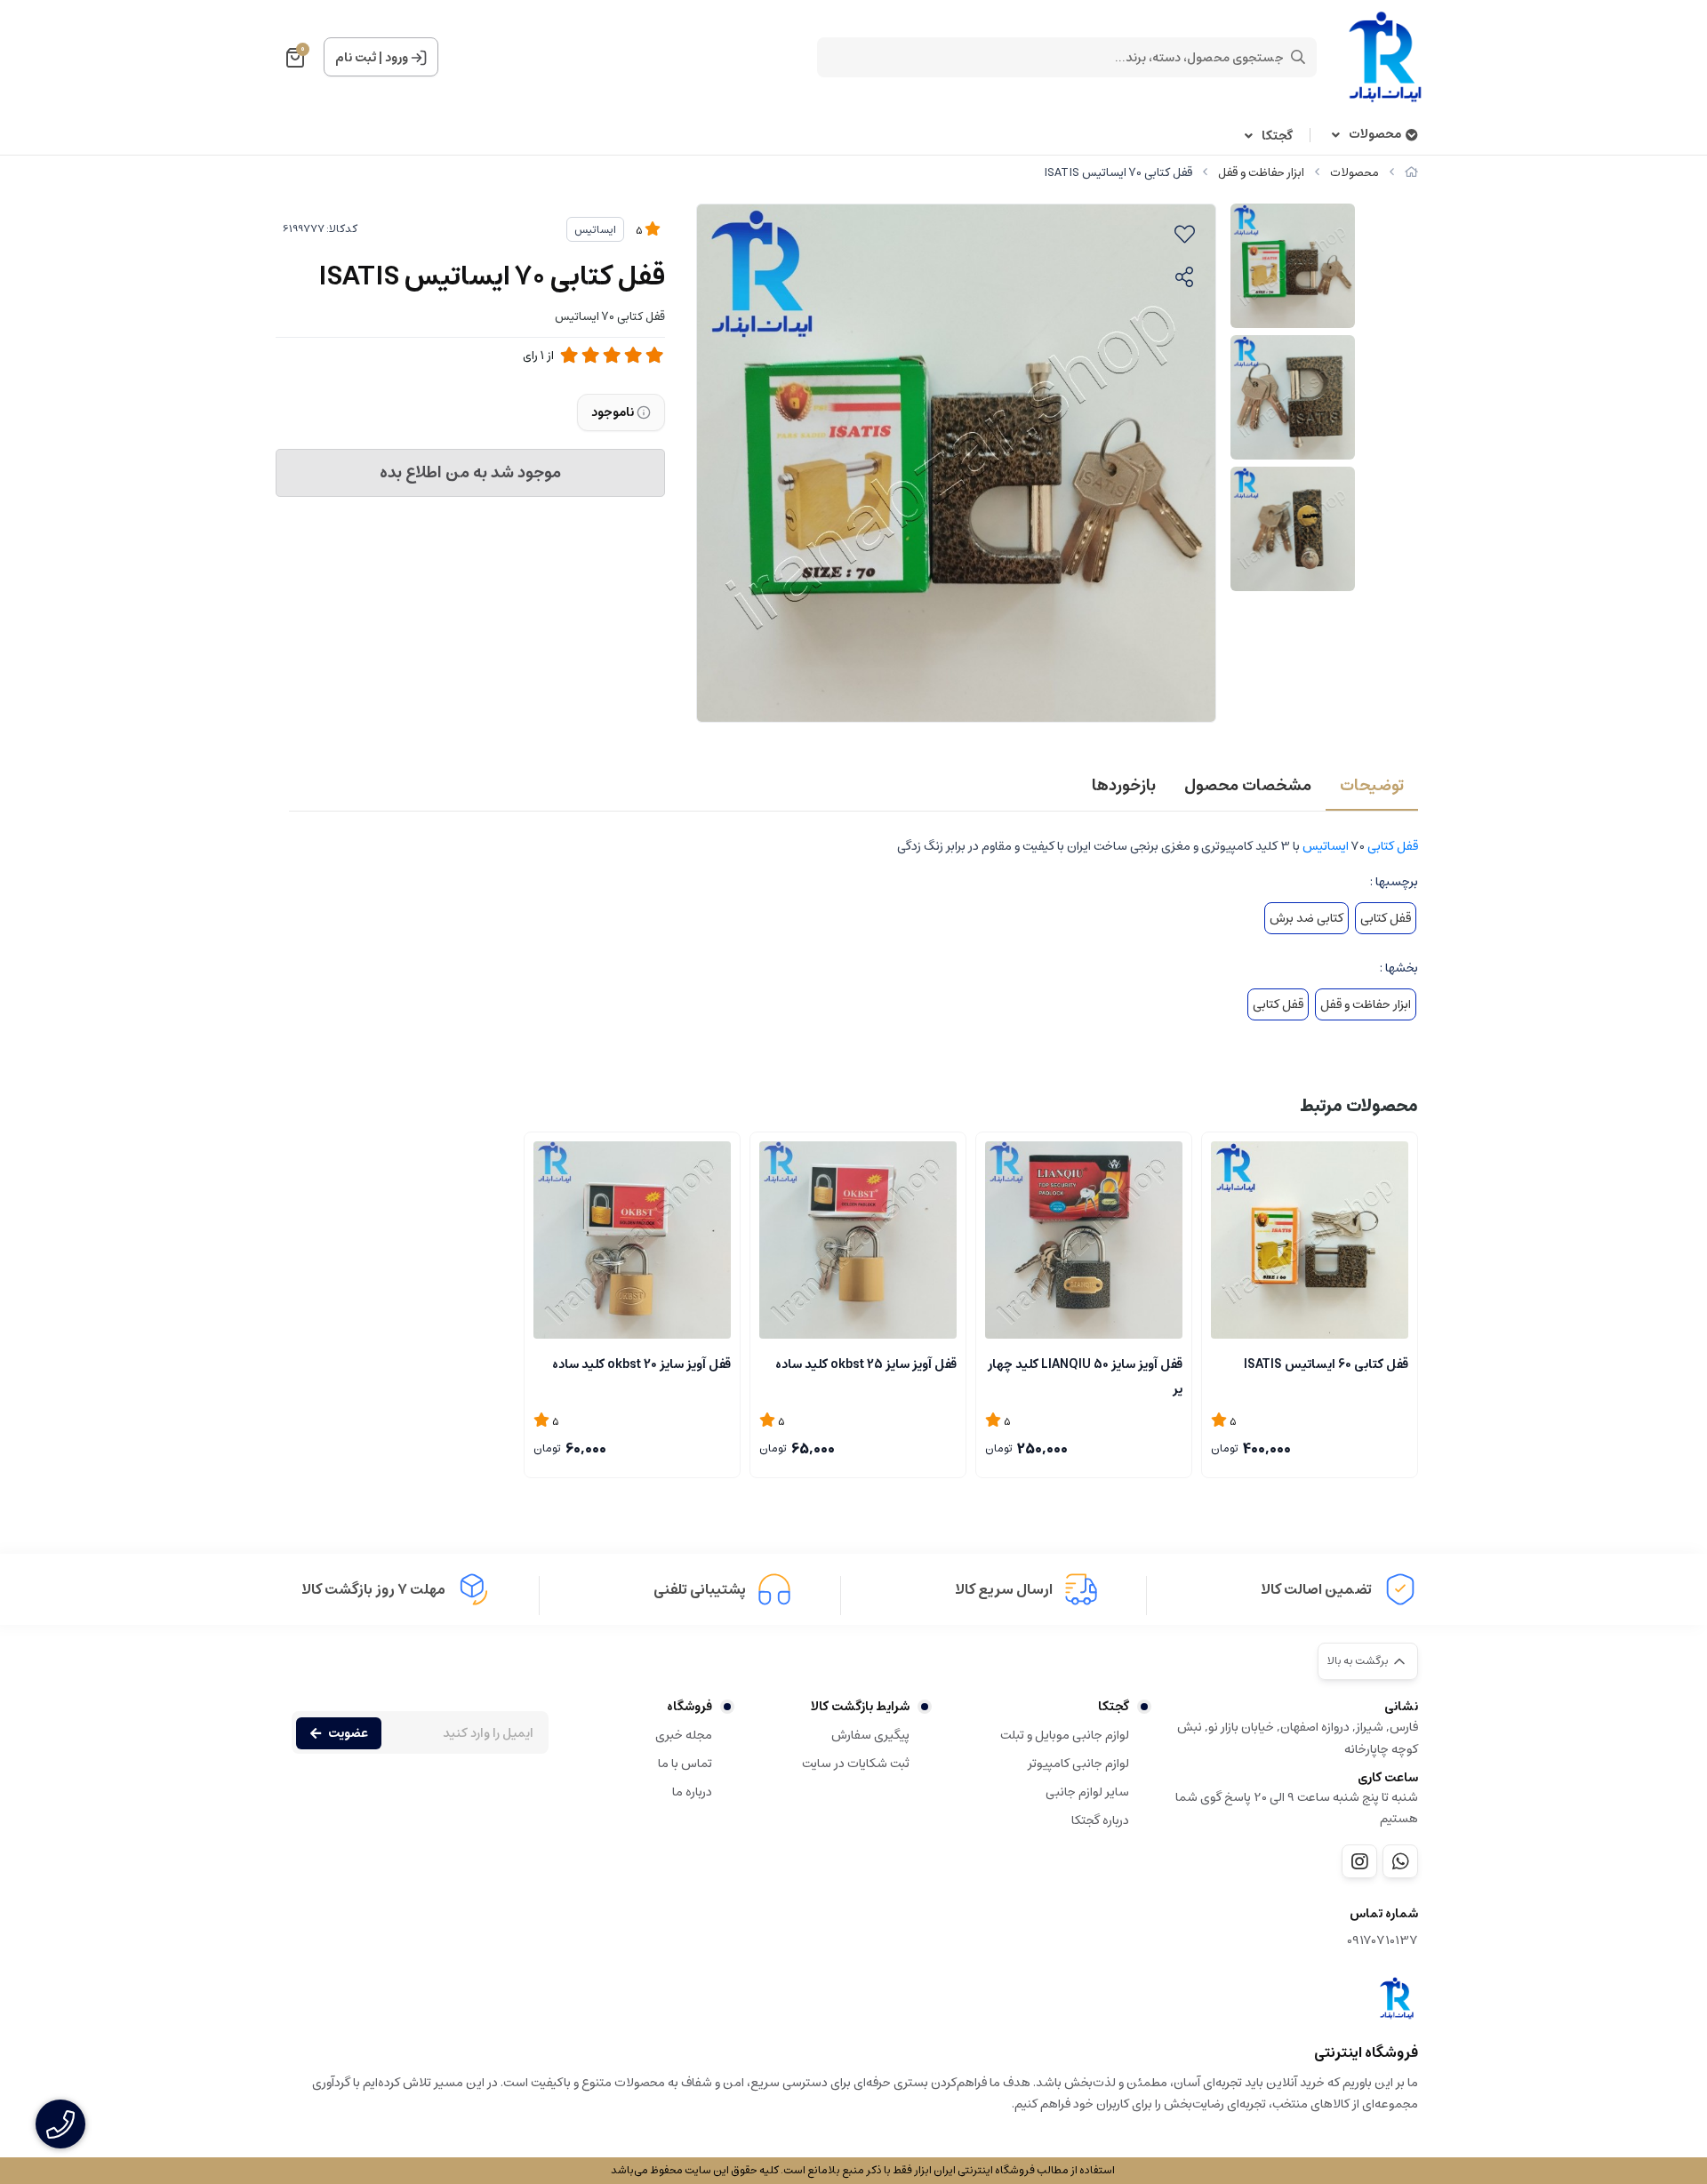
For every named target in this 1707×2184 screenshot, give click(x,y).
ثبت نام (356, 58)
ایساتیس (595, 230)
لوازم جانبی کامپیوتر (1078, 1764)
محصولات (1375, 135)
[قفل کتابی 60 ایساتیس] (1310, 1240)
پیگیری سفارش (870, 1735)
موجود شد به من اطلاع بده (470, 473)
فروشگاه (689, 1707)
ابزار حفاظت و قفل (1261, 173)
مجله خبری (684, 1735)
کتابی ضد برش (1306, 918)
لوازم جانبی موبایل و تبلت (1065, 1735)
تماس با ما (685, 1764)
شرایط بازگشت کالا (860, 1707)
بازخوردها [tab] (1124, 786)
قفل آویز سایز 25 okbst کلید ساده (866, 1364)
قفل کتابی (1393, 846)
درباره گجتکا (1100, 1820)
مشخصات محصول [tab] (1248, 786)
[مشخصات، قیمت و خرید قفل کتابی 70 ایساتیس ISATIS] (1397, 1998)
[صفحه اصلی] (1411, 173)
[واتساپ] (1400, 1861)
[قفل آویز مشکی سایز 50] (1084, 1240)
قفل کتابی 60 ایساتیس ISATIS (1326, 1364)
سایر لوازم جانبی (1087, 1792)
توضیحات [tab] (1372, 786)
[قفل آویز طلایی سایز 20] (632, 1240)
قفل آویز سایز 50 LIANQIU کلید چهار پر (1085, 1375)
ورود (397, 58)
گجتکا (1277, 136)
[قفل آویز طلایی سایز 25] (858, 1240)
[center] (1298, 57)
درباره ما (692, 1792)
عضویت (348, 1733)
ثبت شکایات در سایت (856, 1764)
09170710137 (1382, 1941)
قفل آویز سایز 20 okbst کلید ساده (641, 1364)
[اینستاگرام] (1359, 1861)
